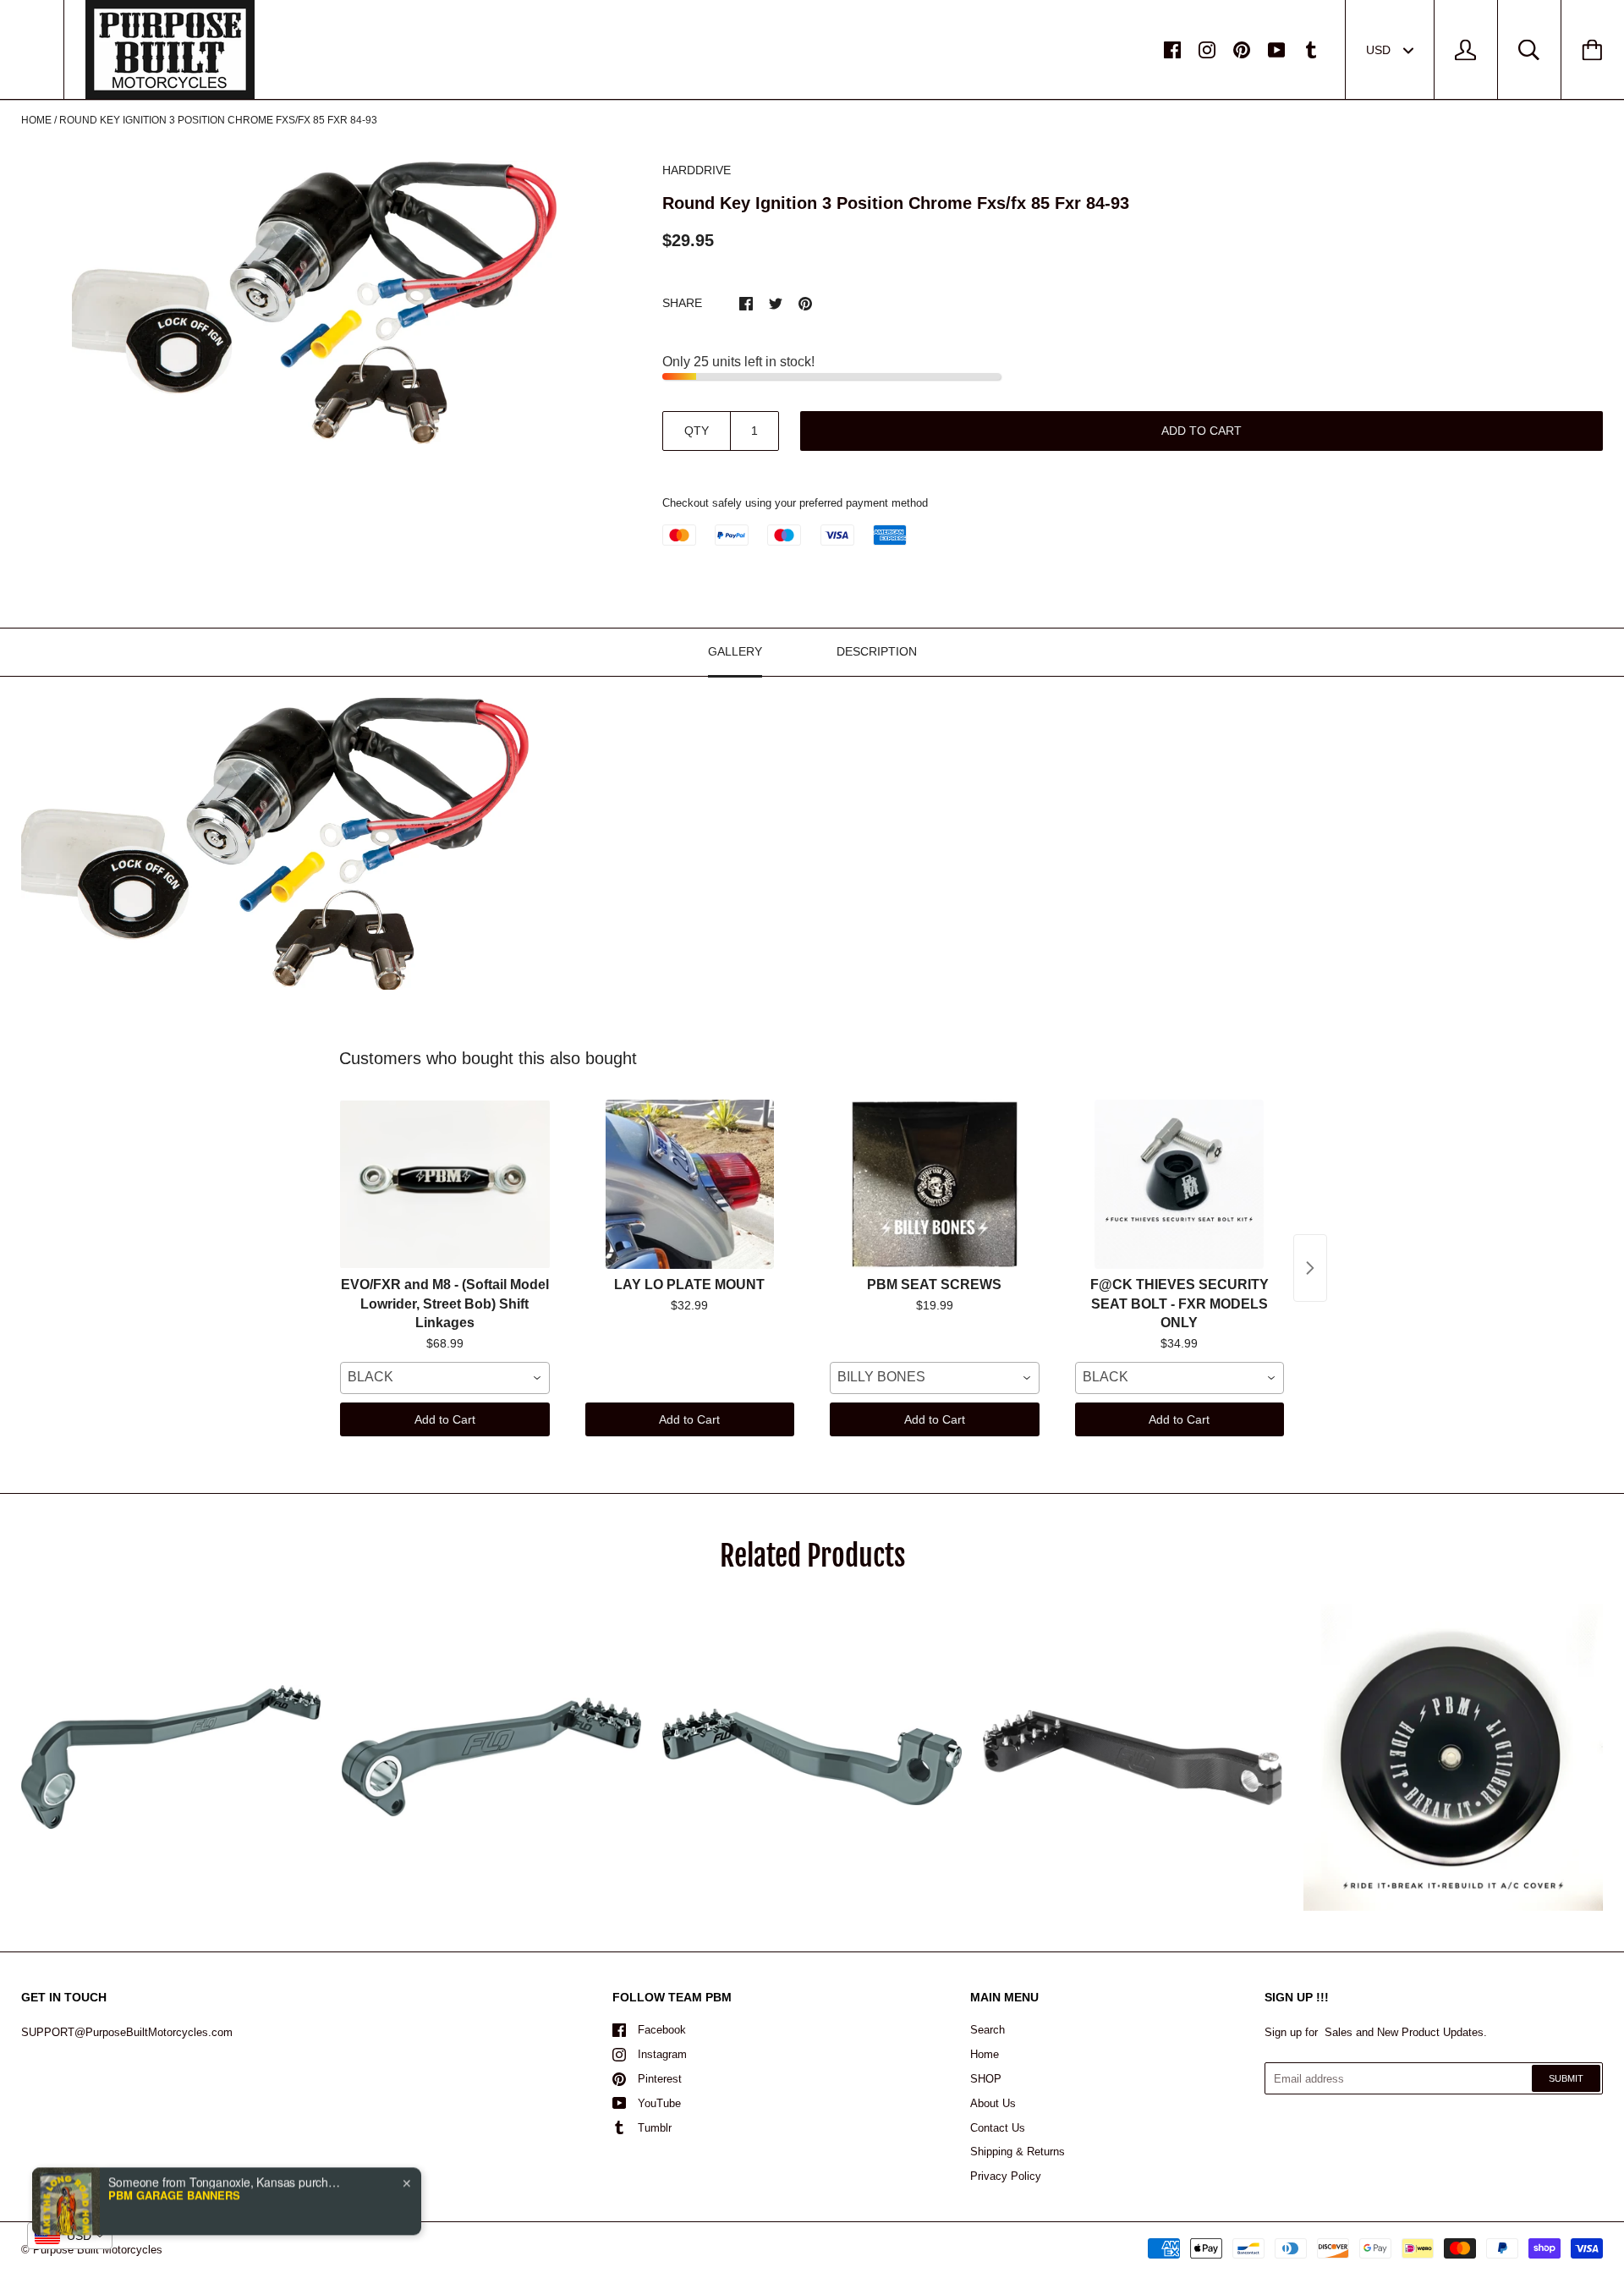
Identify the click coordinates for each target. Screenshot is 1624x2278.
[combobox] (445, 1378)
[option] (314, 302)
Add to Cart (445, 1419)
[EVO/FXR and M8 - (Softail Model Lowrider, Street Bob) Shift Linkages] (445, 1184)
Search (988, 2030)
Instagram (662, 2054)
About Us (993, 2103)
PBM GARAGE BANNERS (174, 2165)
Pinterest (660, 2079)
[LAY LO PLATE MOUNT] (690, 1184)
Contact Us (998, 2128)
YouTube (659, 2103)
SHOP (986, 2079)
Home (36, 120)
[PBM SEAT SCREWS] (935, 1184)
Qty (697, 431)
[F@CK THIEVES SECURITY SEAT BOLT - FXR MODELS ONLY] (1180, 1184)
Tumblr (655, 2128)
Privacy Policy (1006, 2176)
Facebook (662, 2030)
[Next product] (1310, 1268)
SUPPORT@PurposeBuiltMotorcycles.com (127, 2032)
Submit (1566, 2078)
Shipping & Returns (1018, 2152)
